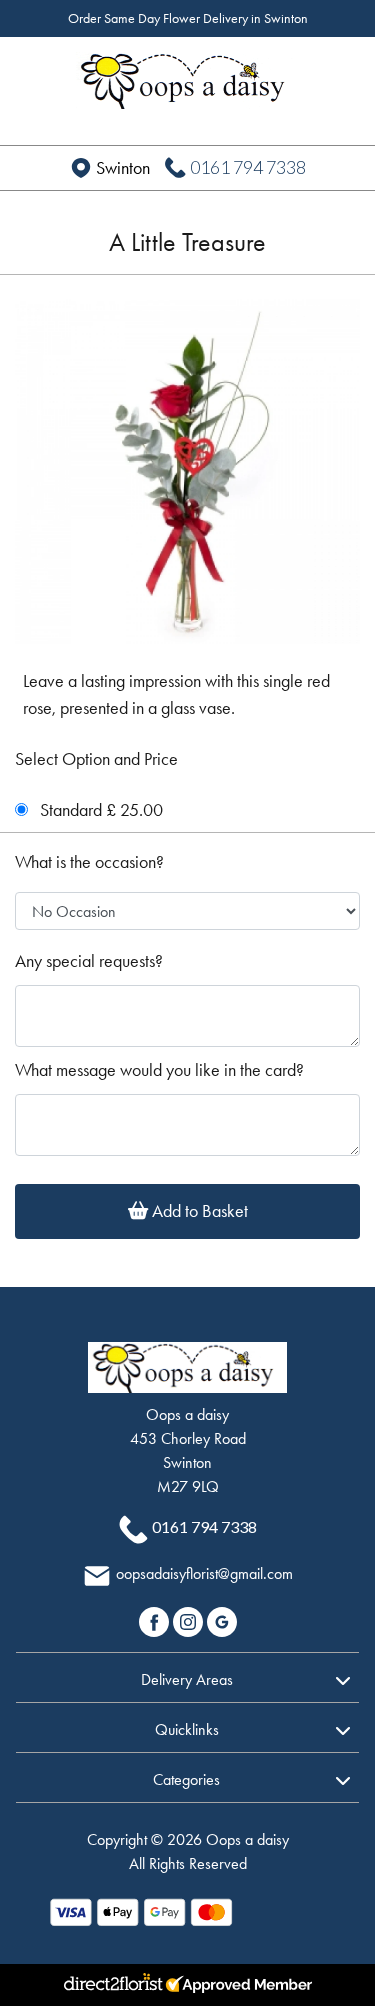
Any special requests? (89, 961)
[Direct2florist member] (187, 1985)
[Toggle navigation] (37, 74)
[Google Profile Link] (222, 1619)
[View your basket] (337, 72)
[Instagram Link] (190, 1619)
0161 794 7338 (248, 167)
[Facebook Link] (156, 1619)
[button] (187, 1677)
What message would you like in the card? (159, 1070)
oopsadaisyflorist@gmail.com (204, 1573)
